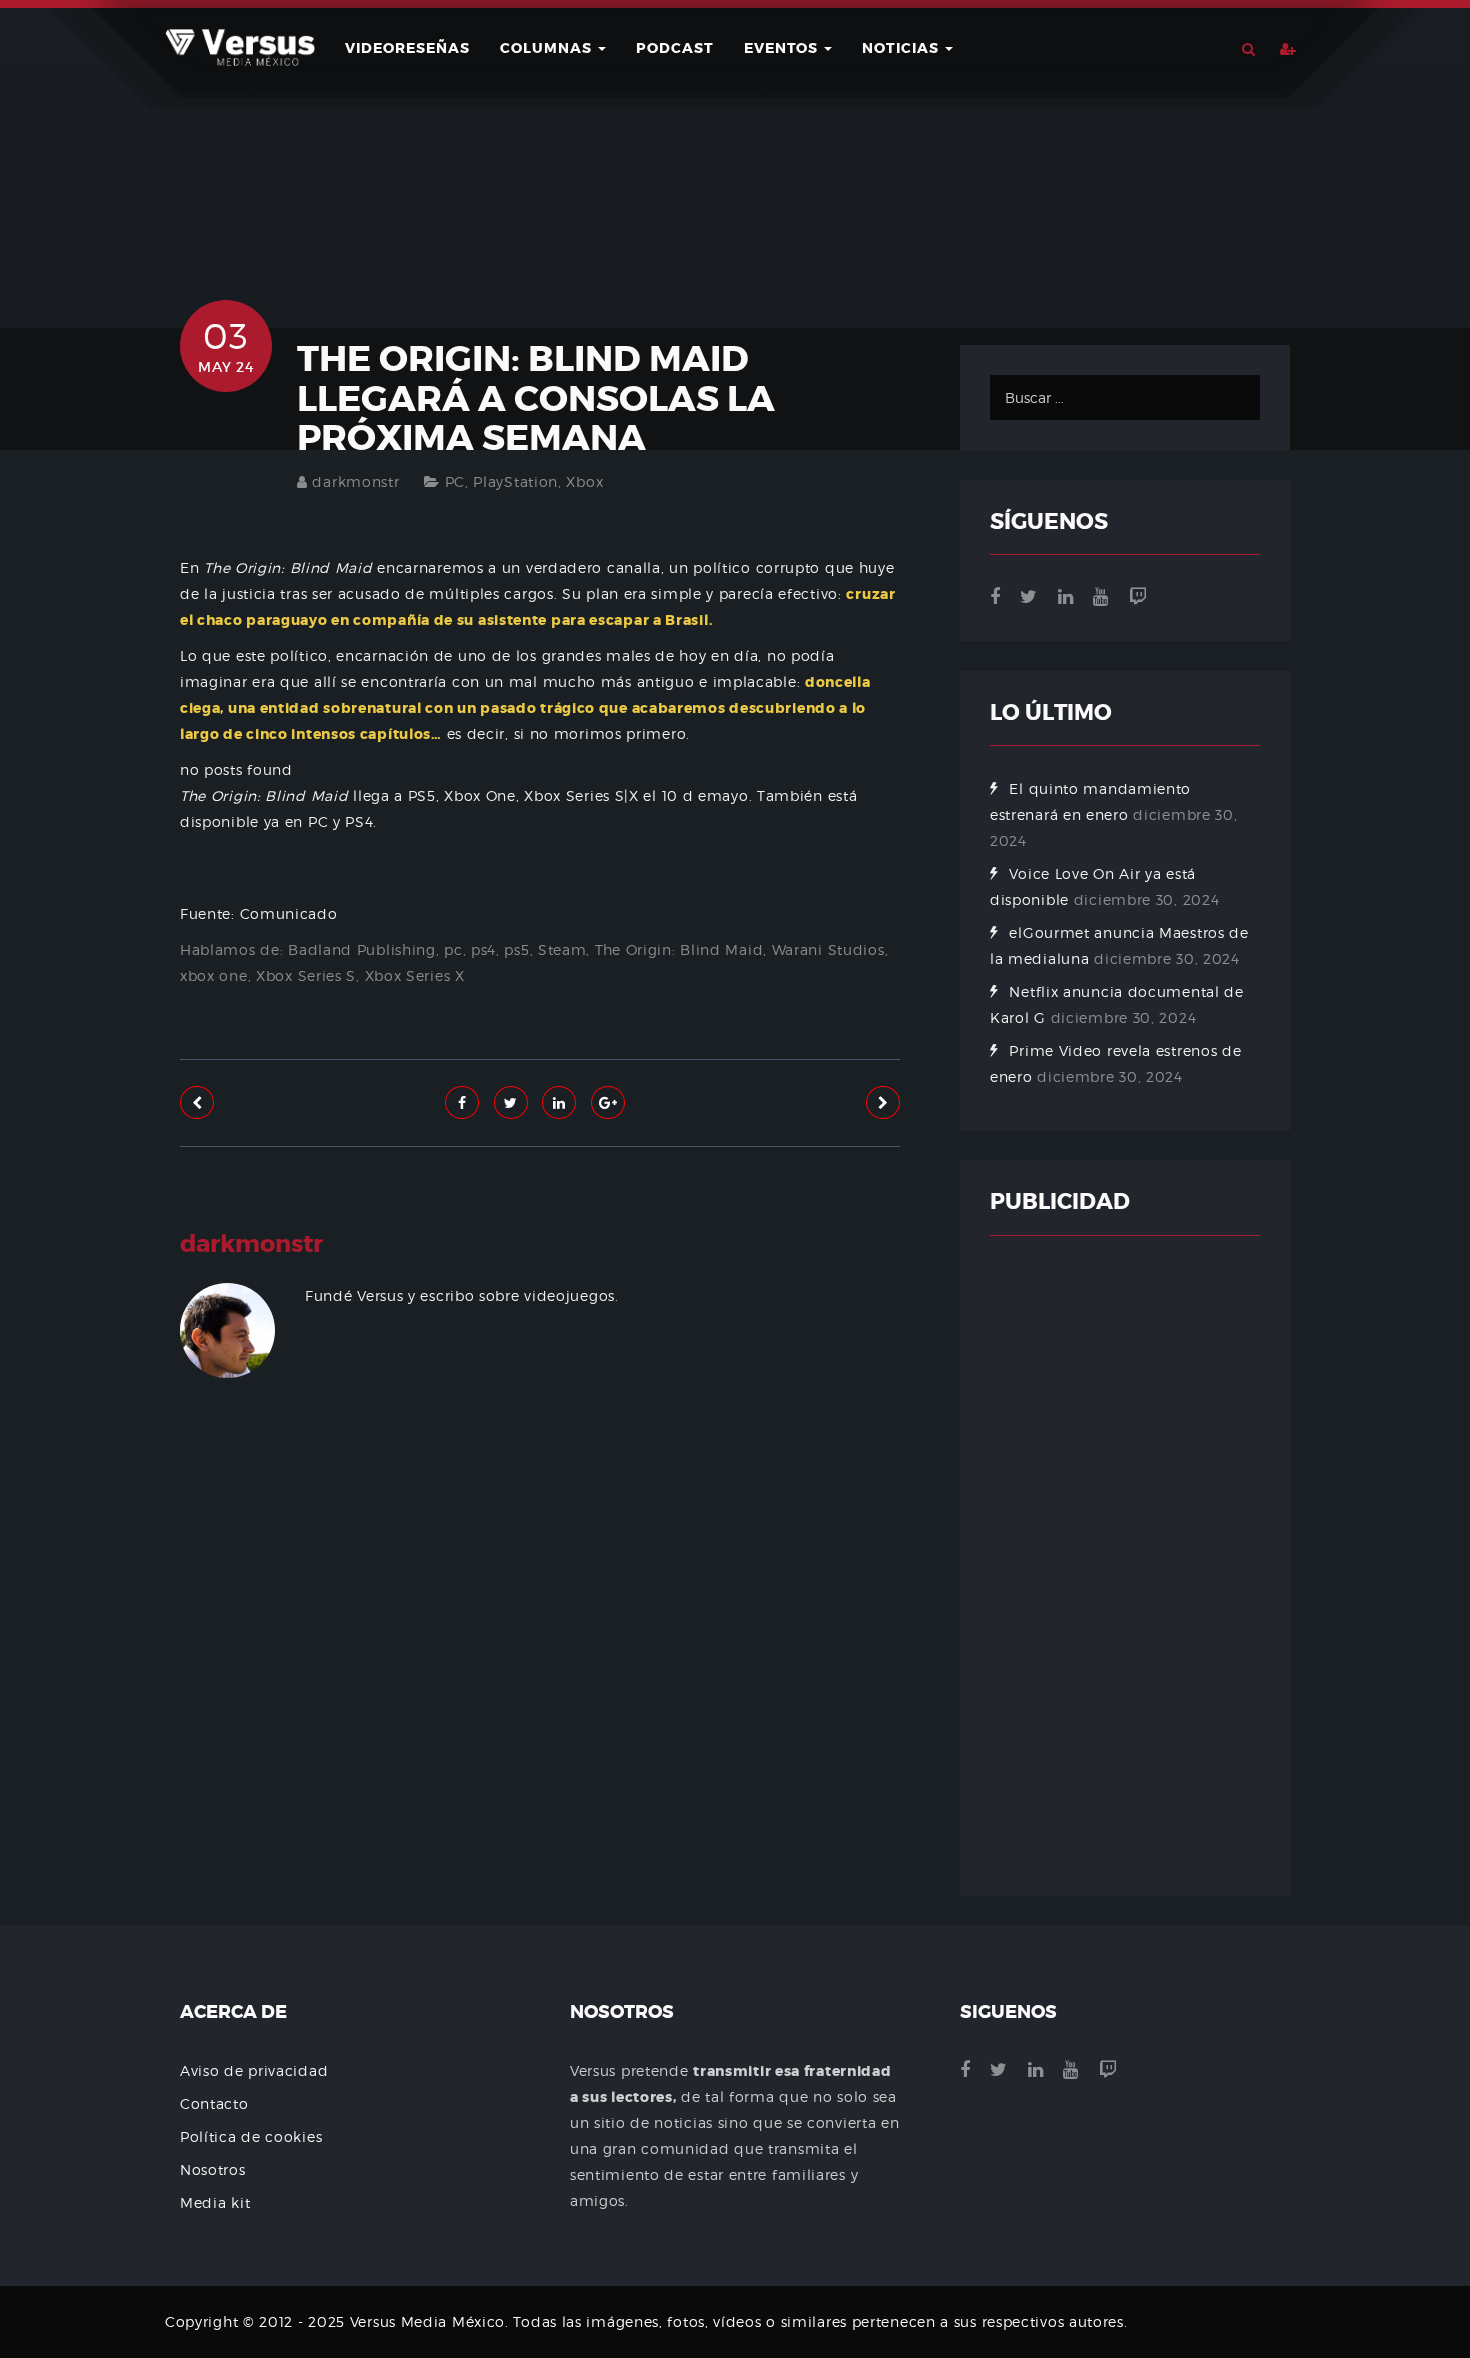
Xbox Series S (306, 975)
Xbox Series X (415, 975)
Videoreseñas (407, 48)
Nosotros (213, 2169)
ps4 (483, 949)
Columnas (548, 48)
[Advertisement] (540, 1641)
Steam (562, 949)
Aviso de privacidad (254, 2070)
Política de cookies (251, 2136)
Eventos (783, 48)
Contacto (214, 2103)
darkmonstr (355, 481)
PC (455, 481)
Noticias (902, 48)
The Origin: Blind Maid (679, 949)
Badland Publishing (362, 949)
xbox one (214, 975)
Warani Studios (828, 949)
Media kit (215, 2202)
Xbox (584, 481)
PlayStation (515, 481)
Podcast (675, 48)
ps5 (516, 949)
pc (453, 949)
